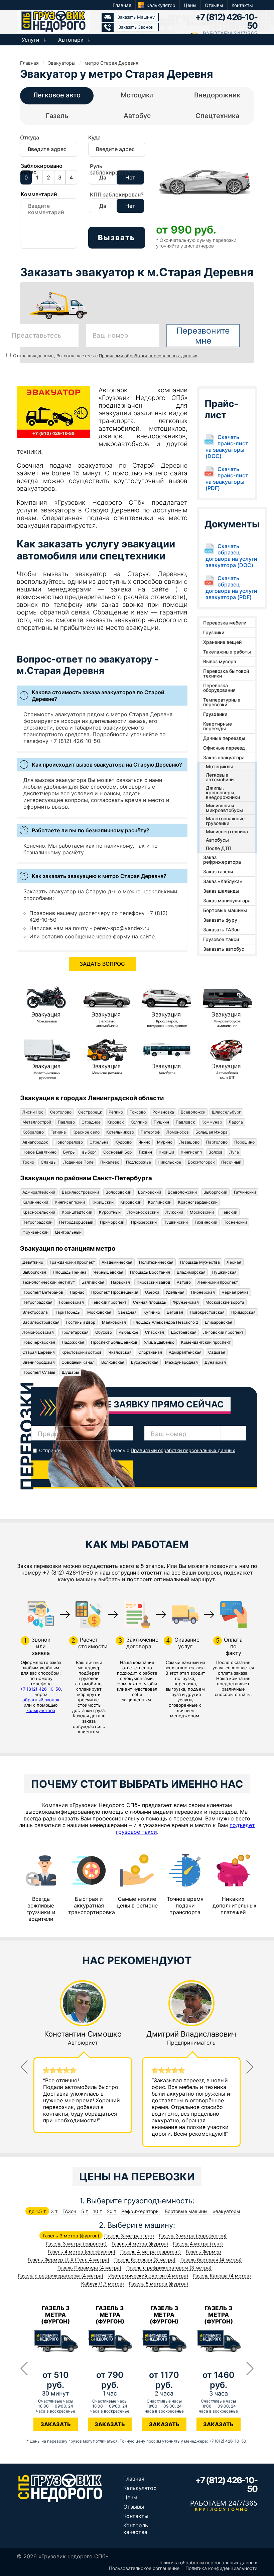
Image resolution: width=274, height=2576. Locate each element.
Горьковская (72, 1302)
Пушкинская (224, 1272)
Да (103, 177)
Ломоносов (178, 1132)
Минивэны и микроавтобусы (224, 808)
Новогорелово (69, 1142)
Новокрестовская (207, 1312)
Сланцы (49, 1162)
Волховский (150, 1192)
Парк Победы (67, 1312)
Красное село (86, 1132)
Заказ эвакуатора (224, 757)
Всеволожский (182, 1192)
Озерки (152, 1292)
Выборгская (34, 1272)
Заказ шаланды (221, 891)
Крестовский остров (82, 1352)
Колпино (139, 1122)
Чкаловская (120, 1352)
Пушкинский (176, 1222)
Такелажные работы (227, 652)
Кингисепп (191, 1152)
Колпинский (160, 1202)
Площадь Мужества (200, 1262)
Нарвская (120, 1282)
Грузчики (214, 632)
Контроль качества (136, 2529)
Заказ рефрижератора (222, 860)
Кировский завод (153, 1282)
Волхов (216, 1152)
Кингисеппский (70, 1202)
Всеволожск (193, 1112)
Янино (144, 1142)
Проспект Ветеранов (43, 1292)
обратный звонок (41, 1700)
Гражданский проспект (72, 1262)
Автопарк (71, 40)
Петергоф (150, 1132)
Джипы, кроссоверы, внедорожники (223, 792)
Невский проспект (108, 1302)
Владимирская (191, 1272)
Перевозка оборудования (219, 688)
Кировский (131, 1202)
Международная (181, 1362)
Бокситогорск (201, 1162)
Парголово (217, 1142)
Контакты (242, 5)
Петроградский (37, 1222)
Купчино (152, 1312)
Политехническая (156, 1262)
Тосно (28, 1162)
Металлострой (37, 1122)
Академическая (117, 1262)
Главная (122, 5)
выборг (89, 1152)
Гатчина (58, 1132)
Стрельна (99, 1142)
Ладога (236, 1122)
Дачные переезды (224, 738)
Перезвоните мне (203, 336)
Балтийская (93, 1282)
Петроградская (37, 1302)
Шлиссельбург (226, 1112)
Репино (116, 1112)
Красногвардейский (198, 1202)
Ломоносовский (143, 1212)
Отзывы (214, 5)
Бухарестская (145, 1362)
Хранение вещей (222, 642)
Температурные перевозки (222, 702)
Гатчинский (245, 1192)
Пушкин (161, 1122)
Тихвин (145, 1152)
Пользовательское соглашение (144, 2568)
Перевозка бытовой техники (226, 673)
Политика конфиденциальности (221, 2568)
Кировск (115, 1122)
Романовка (163, 1112)
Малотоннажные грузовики (225, 821)
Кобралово (33, 1132)
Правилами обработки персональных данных (148, 356)
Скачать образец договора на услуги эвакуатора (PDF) (231, 588)
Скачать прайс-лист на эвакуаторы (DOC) (227, 447)
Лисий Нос (33, 1112)
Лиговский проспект (223, 1332)
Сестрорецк (90, 1112)
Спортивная (150, 1352)
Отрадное (91, 1122)
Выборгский (215, 1192)
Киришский (103, 1202)
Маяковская (114, 1322)
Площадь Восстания (150, 1272)
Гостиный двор (81, 1322)
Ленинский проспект (218, 1282)
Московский (202, 1212)
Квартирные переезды (218, 726)
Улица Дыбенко (159, 1342)
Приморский (112, 1222)
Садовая (217, 1352)
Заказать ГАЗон (221, 930)
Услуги (31, 40)
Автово (184, 1282)
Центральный (68, 1232)
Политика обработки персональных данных (207, 2562)
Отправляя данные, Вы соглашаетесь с (104, 356)
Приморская (243, 1312)
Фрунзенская (186, 1302)
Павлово (66, 1122)
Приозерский (144, 1222)
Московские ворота (225, 1302)
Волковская (113, 1362)
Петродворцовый (76, 1222)
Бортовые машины (225, 910)
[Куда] (117, 153)
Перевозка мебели (225, 623)
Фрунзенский (35, 1232)
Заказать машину (136, 17)
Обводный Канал (78, 1362)
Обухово (104, 1332)
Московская (99, 1312)
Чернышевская (108, 1272)
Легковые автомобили (220, 777)
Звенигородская (39, 1362)
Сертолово (61, 1112)
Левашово (189, 1142)
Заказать (56, 2424)
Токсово (138, 1112)
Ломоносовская (38, 1332)
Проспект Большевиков (114, 1342)
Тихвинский (206, 1222)
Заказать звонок (136, 27)
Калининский (35, 1202)
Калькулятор (161, 5)
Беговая (175, 1312)
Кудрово (123, 1142)
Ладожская (73, 1342)
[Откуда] (49, 153)
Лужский (174, 1212)
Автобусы (217, 840)
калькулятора (41, 1710)
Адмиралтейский (39, 1192)
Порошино (244, 1142)
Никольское (169, 1162)
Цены (190, 5)
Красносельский (39, 1212)
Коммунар (212, 1122)
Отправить (82, 1470)
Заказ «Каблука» (223, 881)
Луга (234, 1152)
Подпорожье (139, 1162)
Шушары (70, 1372)
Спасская (155, 1332)
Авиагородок (35, 1142)
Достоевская (184, 1332)
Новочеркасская (39, 1342)
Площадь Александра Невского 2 (165, 1322)
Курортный (110, 1212)
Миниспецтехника (227, 831)
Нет (130, 177)
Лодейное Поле (78, 1162)
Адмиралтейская (185, 1352)
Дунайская (215, 1362)
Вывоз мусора (220, 661)
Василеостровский (80, 1192)
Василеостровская (41, 1322)
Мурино (165, 1142)
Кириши (166, 1152)
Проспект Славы (39, 1372)
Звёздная (127, 1312)
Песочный (231, 1162)
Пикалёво (110, 1162)
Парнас (77, 1292)
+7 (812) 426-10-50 (226, 21)
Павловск (185, 1122)
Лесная (234, 1262)
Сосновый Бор (117, 1152)
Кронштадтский (77, 1212)
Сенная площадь (150, 1302)
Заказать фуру (220, 920)
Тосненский (235, 1222)
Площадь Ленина (70, 1272)
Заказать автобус (224, 949)
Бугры (69, 1152)
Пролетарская (75, 1332)
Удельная (175, 1292)
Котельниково (120, 1132)
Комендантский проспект (206, 1342)
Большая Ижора (212, 1132)
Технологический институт (49, 1282)
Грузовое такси (221, 939)
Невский (229, 1212)
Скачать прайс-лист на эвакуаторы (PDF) (227, 479)
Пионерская (203, 1292)
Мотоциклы (219, 766)
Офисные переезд (224, 748)
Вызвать (116, 238)
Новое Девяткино (39, 1152)
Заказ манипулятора (227, 901)
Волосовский (118, 1192)
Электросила (35, 1312)
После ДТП (219, 848)
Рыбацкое (128, 1332)
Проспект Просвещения (115, 1292)
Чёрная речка (235, 1292)
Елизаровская (219, 1322)
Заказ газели (218, 872)
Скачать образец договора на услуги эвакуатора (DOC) (231, 556)
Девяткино (33, 1262)
